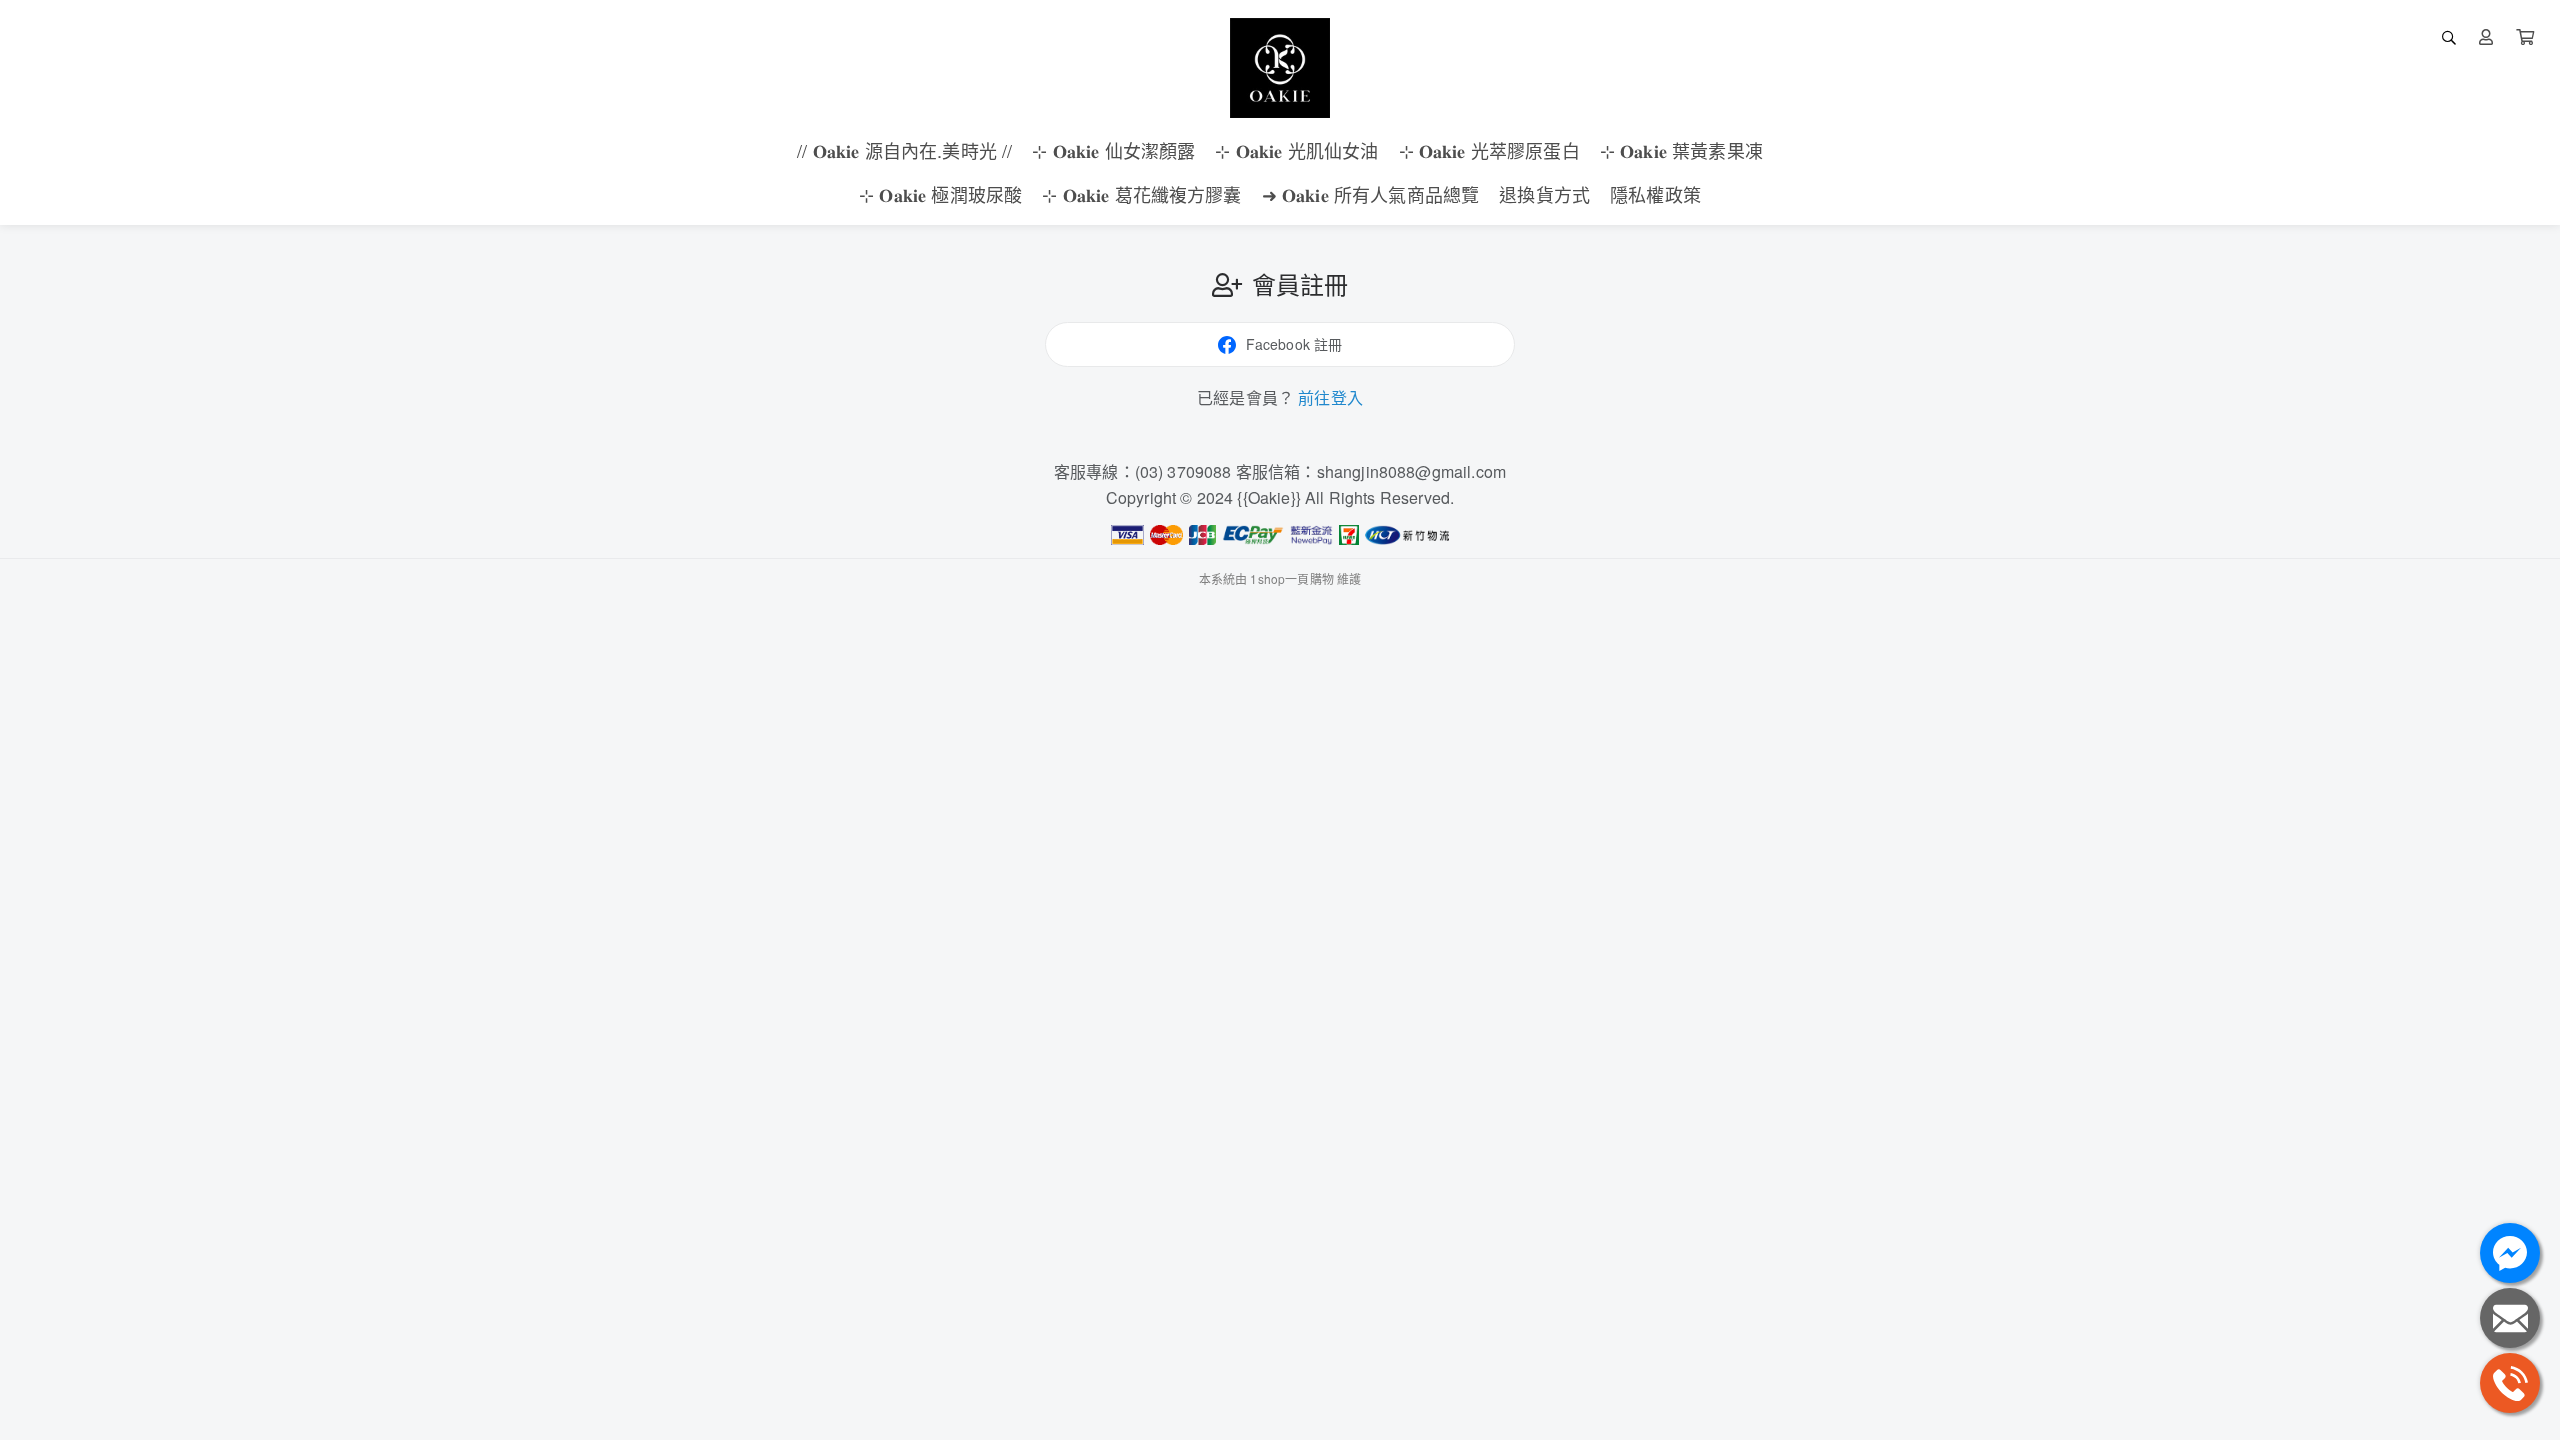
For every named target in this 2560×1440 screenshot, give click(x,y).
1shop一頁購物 (1291, 578)
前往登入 (1330, 397)
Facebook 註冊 (1294, 344)
